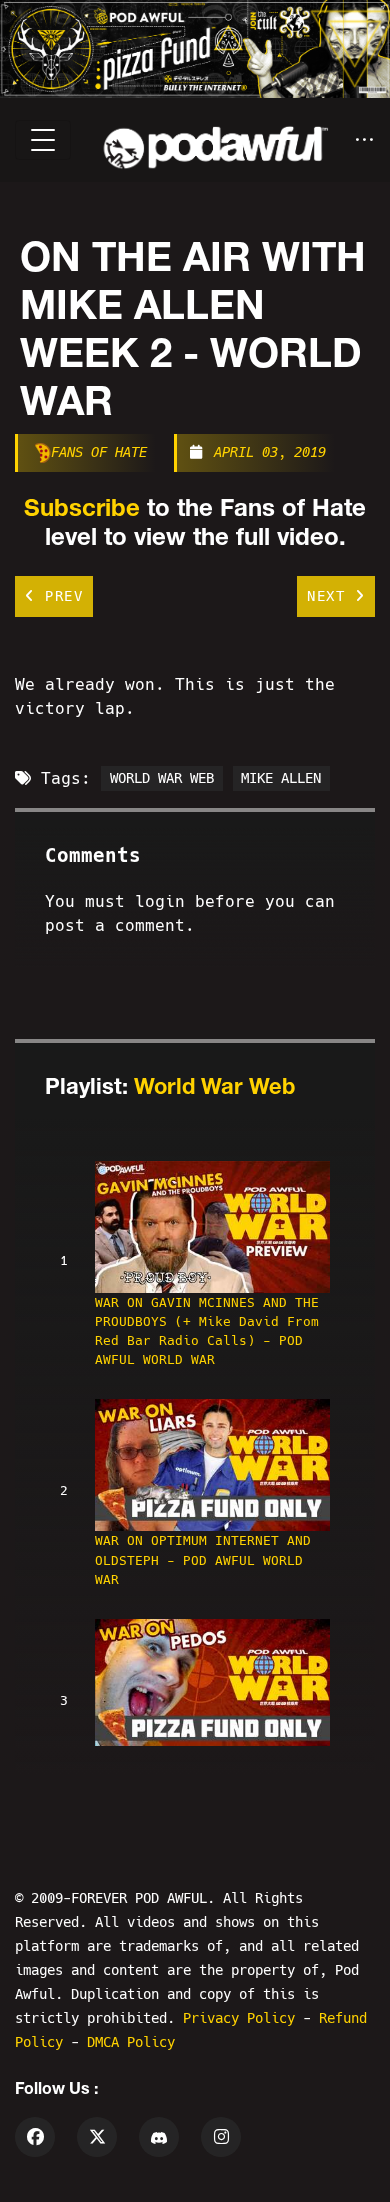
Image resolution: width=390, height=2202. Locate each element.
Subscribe (82, 507)
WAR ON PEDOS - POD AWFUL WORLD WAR (191, 1770)
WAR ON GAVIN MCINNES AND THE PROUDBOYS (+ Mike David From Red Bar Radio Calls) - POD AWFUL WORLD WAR (207, 1331)
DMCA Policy (131, 2042)
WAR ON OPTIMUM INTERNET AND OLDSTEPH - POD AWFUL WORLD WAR (203, 1559)
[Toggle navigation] (43, 140)
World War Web (214, 1086)
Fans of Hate (99, 452)
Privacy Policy (243, 2018)
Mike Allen (281, 779)
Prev (60, 596)
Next (331, 596)
